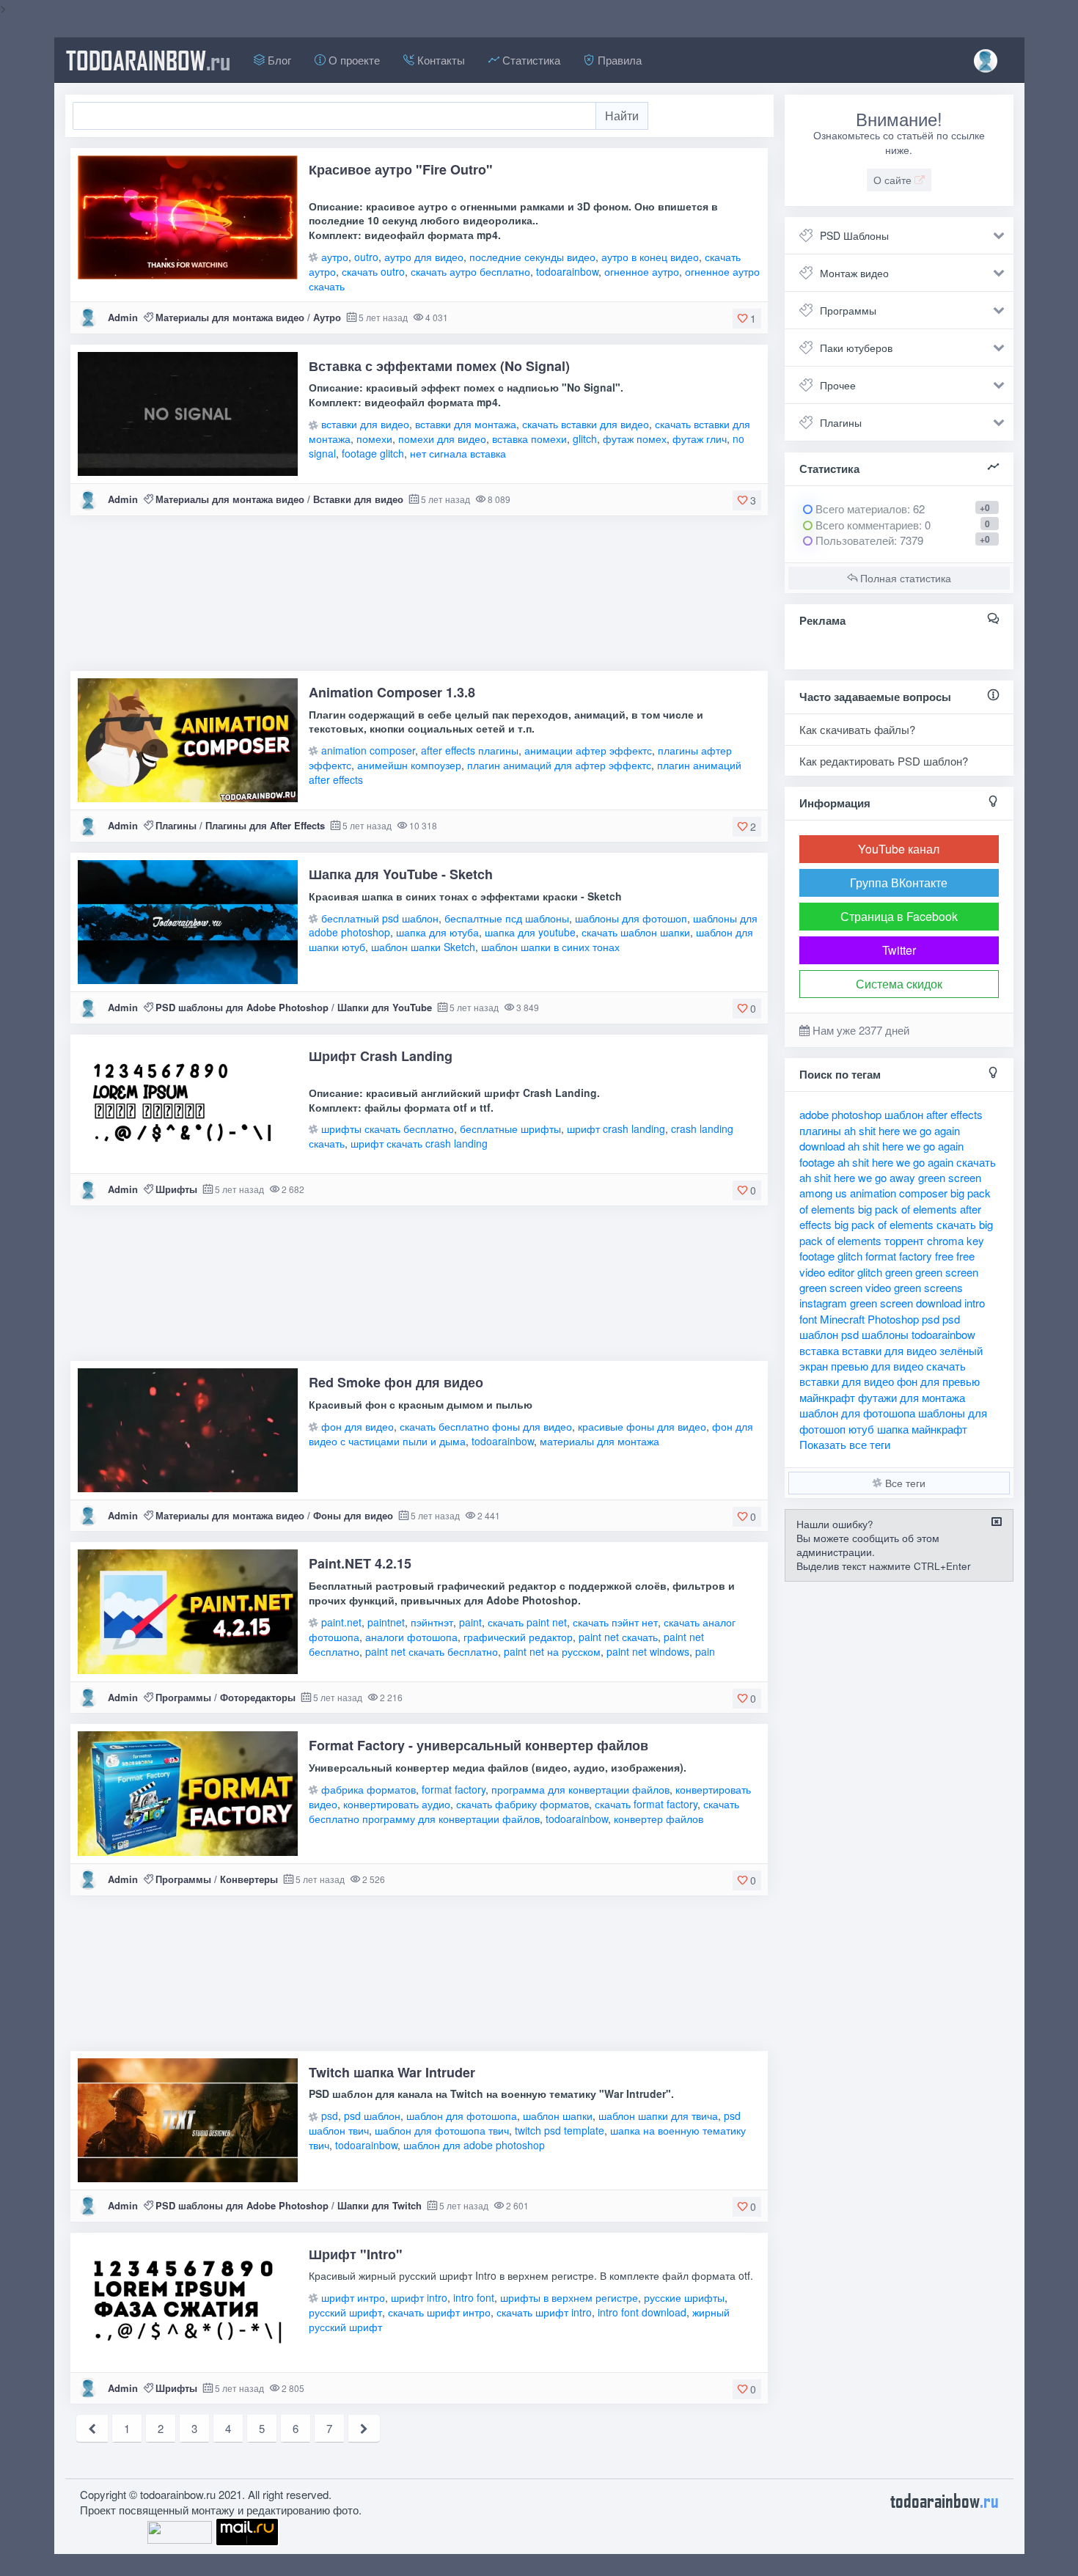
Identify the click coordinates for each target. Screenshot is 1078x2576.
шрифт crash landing (616, 1129)
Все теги (904, 1483)
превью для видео (877, 1366)
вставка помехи (529, 438)
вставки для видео (365, 424)
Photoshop (893, 1319)
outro (366, 257)
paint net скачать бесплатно (432, 1651)
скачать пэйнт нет (615, 1622)
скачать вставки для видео (586, 424)
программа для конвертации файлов (580, 1789)
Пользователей (853, 540)
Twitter (899, 950)
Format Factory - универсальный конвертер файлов (478, 1745)
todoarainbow (148, 60)
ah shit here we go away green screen (890, 1177)
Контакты (440, 60)
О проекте (353, 60)
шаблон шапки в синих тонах (550, 947)
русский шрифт (345, 2312)
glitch (585, 438)
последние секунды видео (532, 257)
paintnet (386, 1622)
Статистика (530, 60)
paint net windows (648, 1651)
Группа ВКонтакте (899, 882)
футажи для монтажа (912, 1397)
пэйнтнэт (432, 1622)
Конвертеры (249, 1879)
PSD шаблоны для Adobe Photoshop (242, 1007)
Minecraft (842, 1319)
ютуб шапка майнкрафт (908, 1429)
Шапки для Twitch (379, 2205)
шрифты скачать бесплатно (388, 1129)
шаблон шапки (558, 2116)
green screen (947, 1272)
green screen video (845, 1287)
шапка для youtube (530, 932)
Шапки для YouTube (385, 1007)
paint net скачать (618, 1637)
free (944, 1256)
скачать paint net (527, 1622)
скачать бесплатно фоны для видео (486, 1426)
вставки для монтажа (466, 424)
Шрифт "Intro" (356, 2254)
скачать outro (373, 271)
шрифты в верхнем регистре (569, 2297)
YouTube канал (899, 849)
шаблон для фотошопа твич (442, 2130)
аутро (335, 257)
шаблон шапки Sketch (423, 947)
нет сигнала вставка (458, 453)
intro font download (642, 2312)
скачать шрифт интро (439, 2312)
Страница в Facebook (899, 916)
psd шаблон (372, 2116)
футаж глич (700, 438)
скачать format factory (646, 1804)
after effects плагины (470, 750)
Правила (618, 60)
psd (330, 2116)
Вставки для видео (358, 499)
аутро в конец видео (650, 257)
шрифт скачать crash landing (419, 1143)
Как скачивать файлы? (857, 729)
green (899, 1272)
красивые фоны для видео (642, 1426)
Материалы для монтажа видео (230, 317)
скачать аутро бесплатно (470, 271)
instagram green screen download (880, 1303)
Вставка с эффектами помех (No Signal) (439, 366)
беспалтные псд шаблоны (507, 918)
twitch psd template (560, 2130)
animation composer (368, 750)
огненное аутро (642, 271)
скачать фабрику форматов (522, 1804)
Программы (183, 1697)
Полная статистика (904, 578)
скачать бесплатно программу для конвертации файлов (524, 1811)
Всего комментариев (866, 525)
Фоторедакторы (258, 1697)
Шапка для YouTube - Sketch (401, 874)
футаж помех (635, 438)
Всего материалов (869, 509)
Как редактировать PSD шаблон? (884, 761)
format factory (454, 1789)
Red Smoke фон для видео (396, 1382)
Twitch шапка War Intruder (392, 2072)
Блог (278, 60)
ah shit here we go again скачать (917, 1162)
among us (823, 1193)
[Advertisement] (419, 599)
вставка (819, 1350)
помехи (374, 438)
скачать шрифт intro (544, 2312)
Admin (123, 317)
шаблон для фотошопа (462, 2116)
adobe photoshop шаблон (861, 1114)
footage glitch (373, 453)
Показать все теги (845, 1444)
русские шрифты (684, 2297)
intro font (474, 2297)
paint (470, 1622)
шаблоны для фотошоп (631, 918)
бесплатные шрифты (510, 1129)
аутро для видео (424, 257)
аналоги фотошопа (411, 1637)
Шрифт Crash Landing (381, 1056)
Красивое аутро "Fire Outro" (401, 169)
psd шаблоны (875, 1334)
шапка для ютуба (437, 932)
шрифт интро (353, 2297)
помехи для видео (442, 438)
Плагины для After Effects (265, 825)
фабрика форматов (368, 1789)
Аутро (327, 317)
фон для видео (357, 1426)
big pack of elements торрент (896, 1232)
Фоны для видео (353, 1515)
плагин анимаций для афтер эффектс (559, 765)
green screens (928, 1287)
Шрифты (176, 1189)
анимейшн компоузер (409, 765)
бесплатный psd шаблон (380, 918)
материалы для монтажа (599, 1441)
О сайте (894, 180)
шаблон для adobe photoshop (474, 2145)
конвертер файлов (659, 1819)
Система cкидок (899, 984)
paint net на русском (552, 1651)
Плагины (176, 825)
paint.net (341, 1622)
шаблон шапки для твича (658, 2116)
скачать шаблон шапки (636, 932)
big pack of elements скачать (905, 1224)
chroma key (956, 1240)
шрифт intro (419, 2297)
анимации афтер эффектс (588, 750)
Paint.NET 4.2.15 (360, 1563)
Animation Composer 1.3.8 (392, 692)
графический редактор (518, 1637)
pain (705, 1651)
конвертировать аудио (397, 1804)
